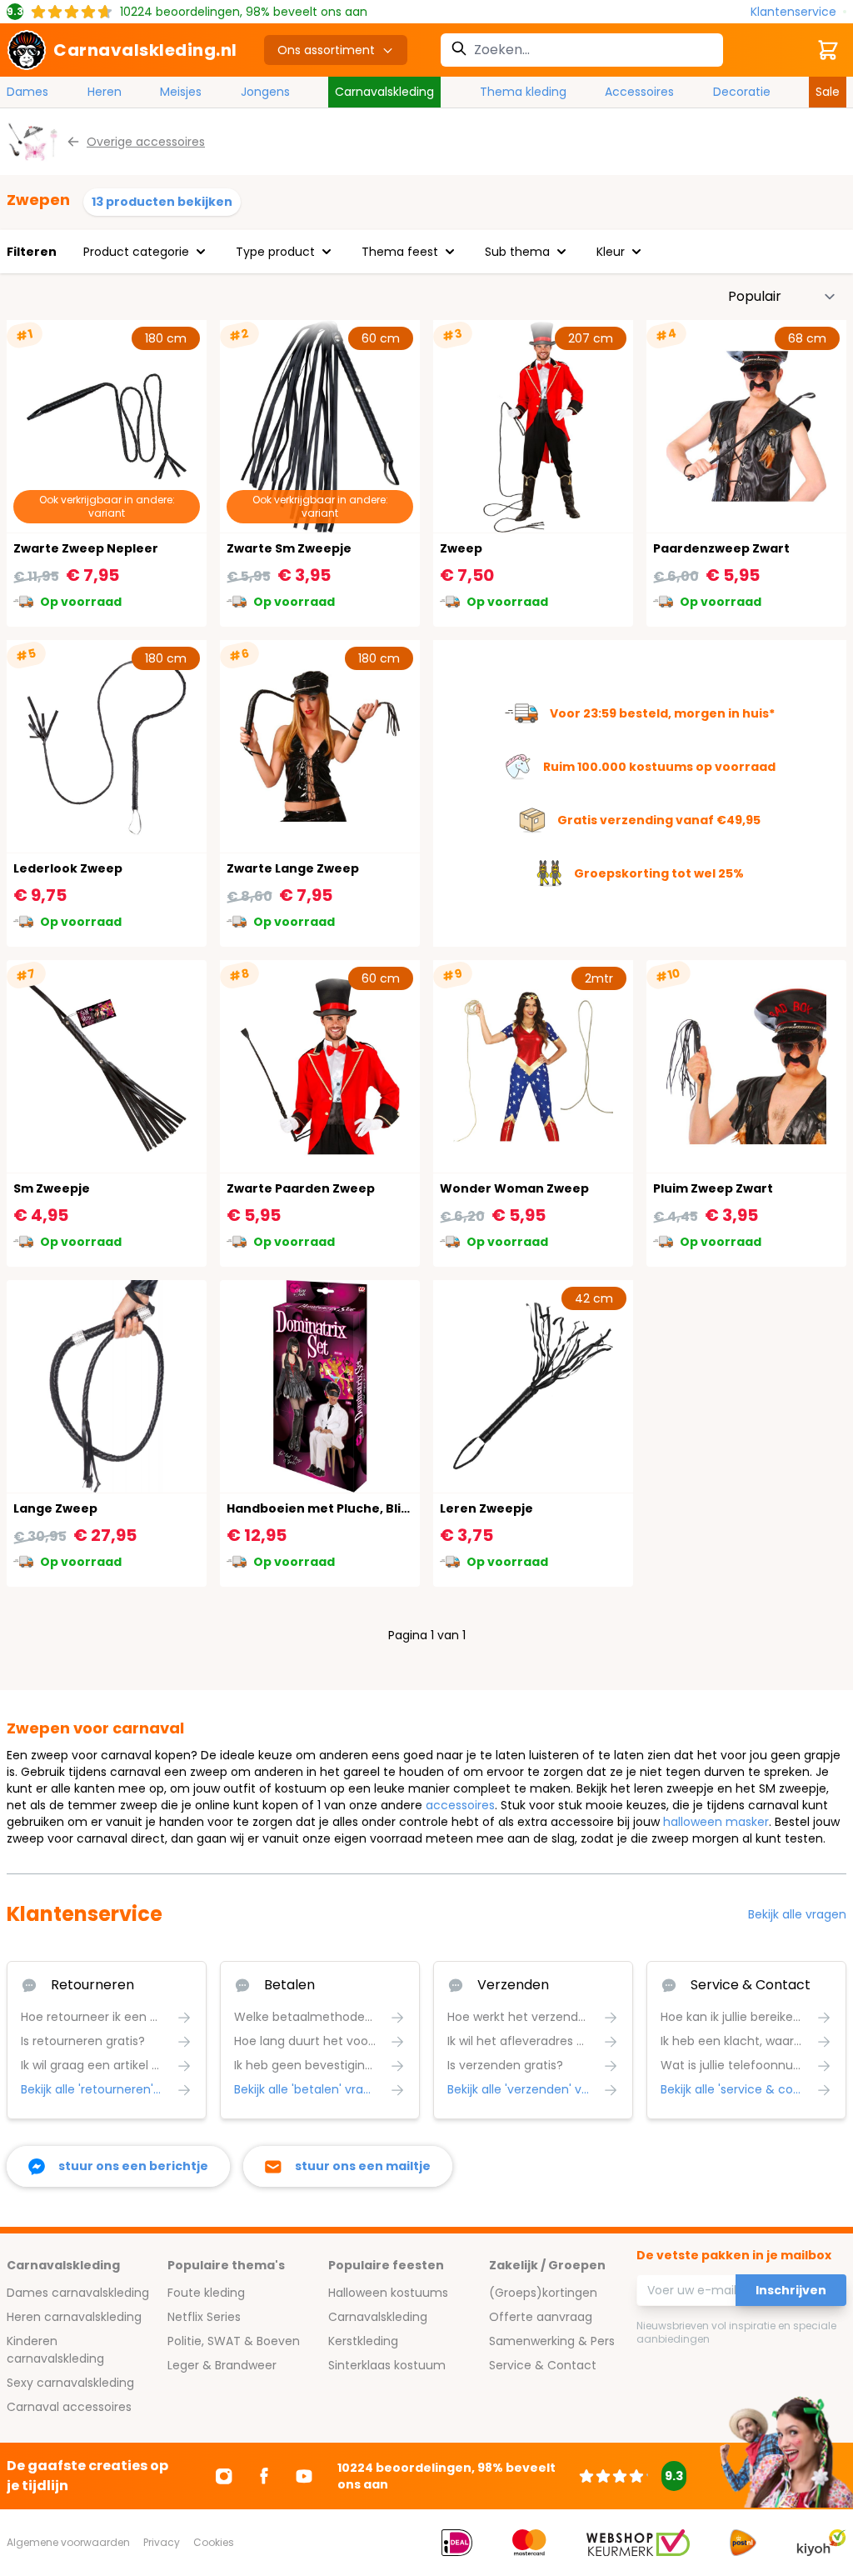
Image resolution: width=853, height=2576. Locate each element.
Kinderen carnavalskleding (55, 2350)
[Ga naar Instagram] (224, 2476)
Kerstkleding (363, 2341)
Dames (27, 92)
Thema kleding (523, 92)
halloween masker (716, 1822)
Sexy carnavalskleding (70, 2383)
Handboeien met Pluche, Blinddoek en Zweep (370, 1508)
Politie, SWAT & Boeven (234, 2341)
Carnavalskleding (384, 92)
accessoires (460, 1805)
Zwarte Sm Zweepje (289, 548)
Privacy (162, 2542)
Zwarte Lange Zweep (293, 868)
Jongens (265, 92)
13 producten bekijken (162, 202)
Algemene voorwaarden (68, 2542)
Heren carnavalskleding (74, 2317)
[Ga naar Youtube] (304, 2476)
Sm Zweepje (52, 1188)
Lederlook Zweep (68, 868)
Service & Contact (543, 2365)
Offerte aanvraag (541, 2317)
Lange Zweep (55, 1508)
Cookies (214, 2542)
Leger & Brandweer (222, 2365)
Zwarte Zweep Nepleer (86, 548)
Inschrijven (791, 2290)
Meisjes (181, 92)
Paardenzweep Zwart (721, 548)
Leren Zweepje (486, 1508)
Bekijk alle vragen (797, 1914)
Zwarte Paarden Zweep (301, 1188)
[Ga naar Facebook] (264, 2476)
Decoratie (742, 92)
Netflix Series (204, 2317)
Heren (105, 92)
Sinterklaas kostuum (387, 2365)
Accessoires (639, 92)
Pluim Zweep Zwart (713, 1188)
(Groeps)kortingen (543, 2293)
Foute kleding (206, 2293)
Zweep (461, 548)
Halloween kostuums (388, 2293)
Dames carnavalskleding (78, 2293)
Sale (828, 92)
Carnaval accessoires (69, 2407)
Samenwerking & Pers (552, 2341)
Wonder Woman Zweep (514, 1188)
